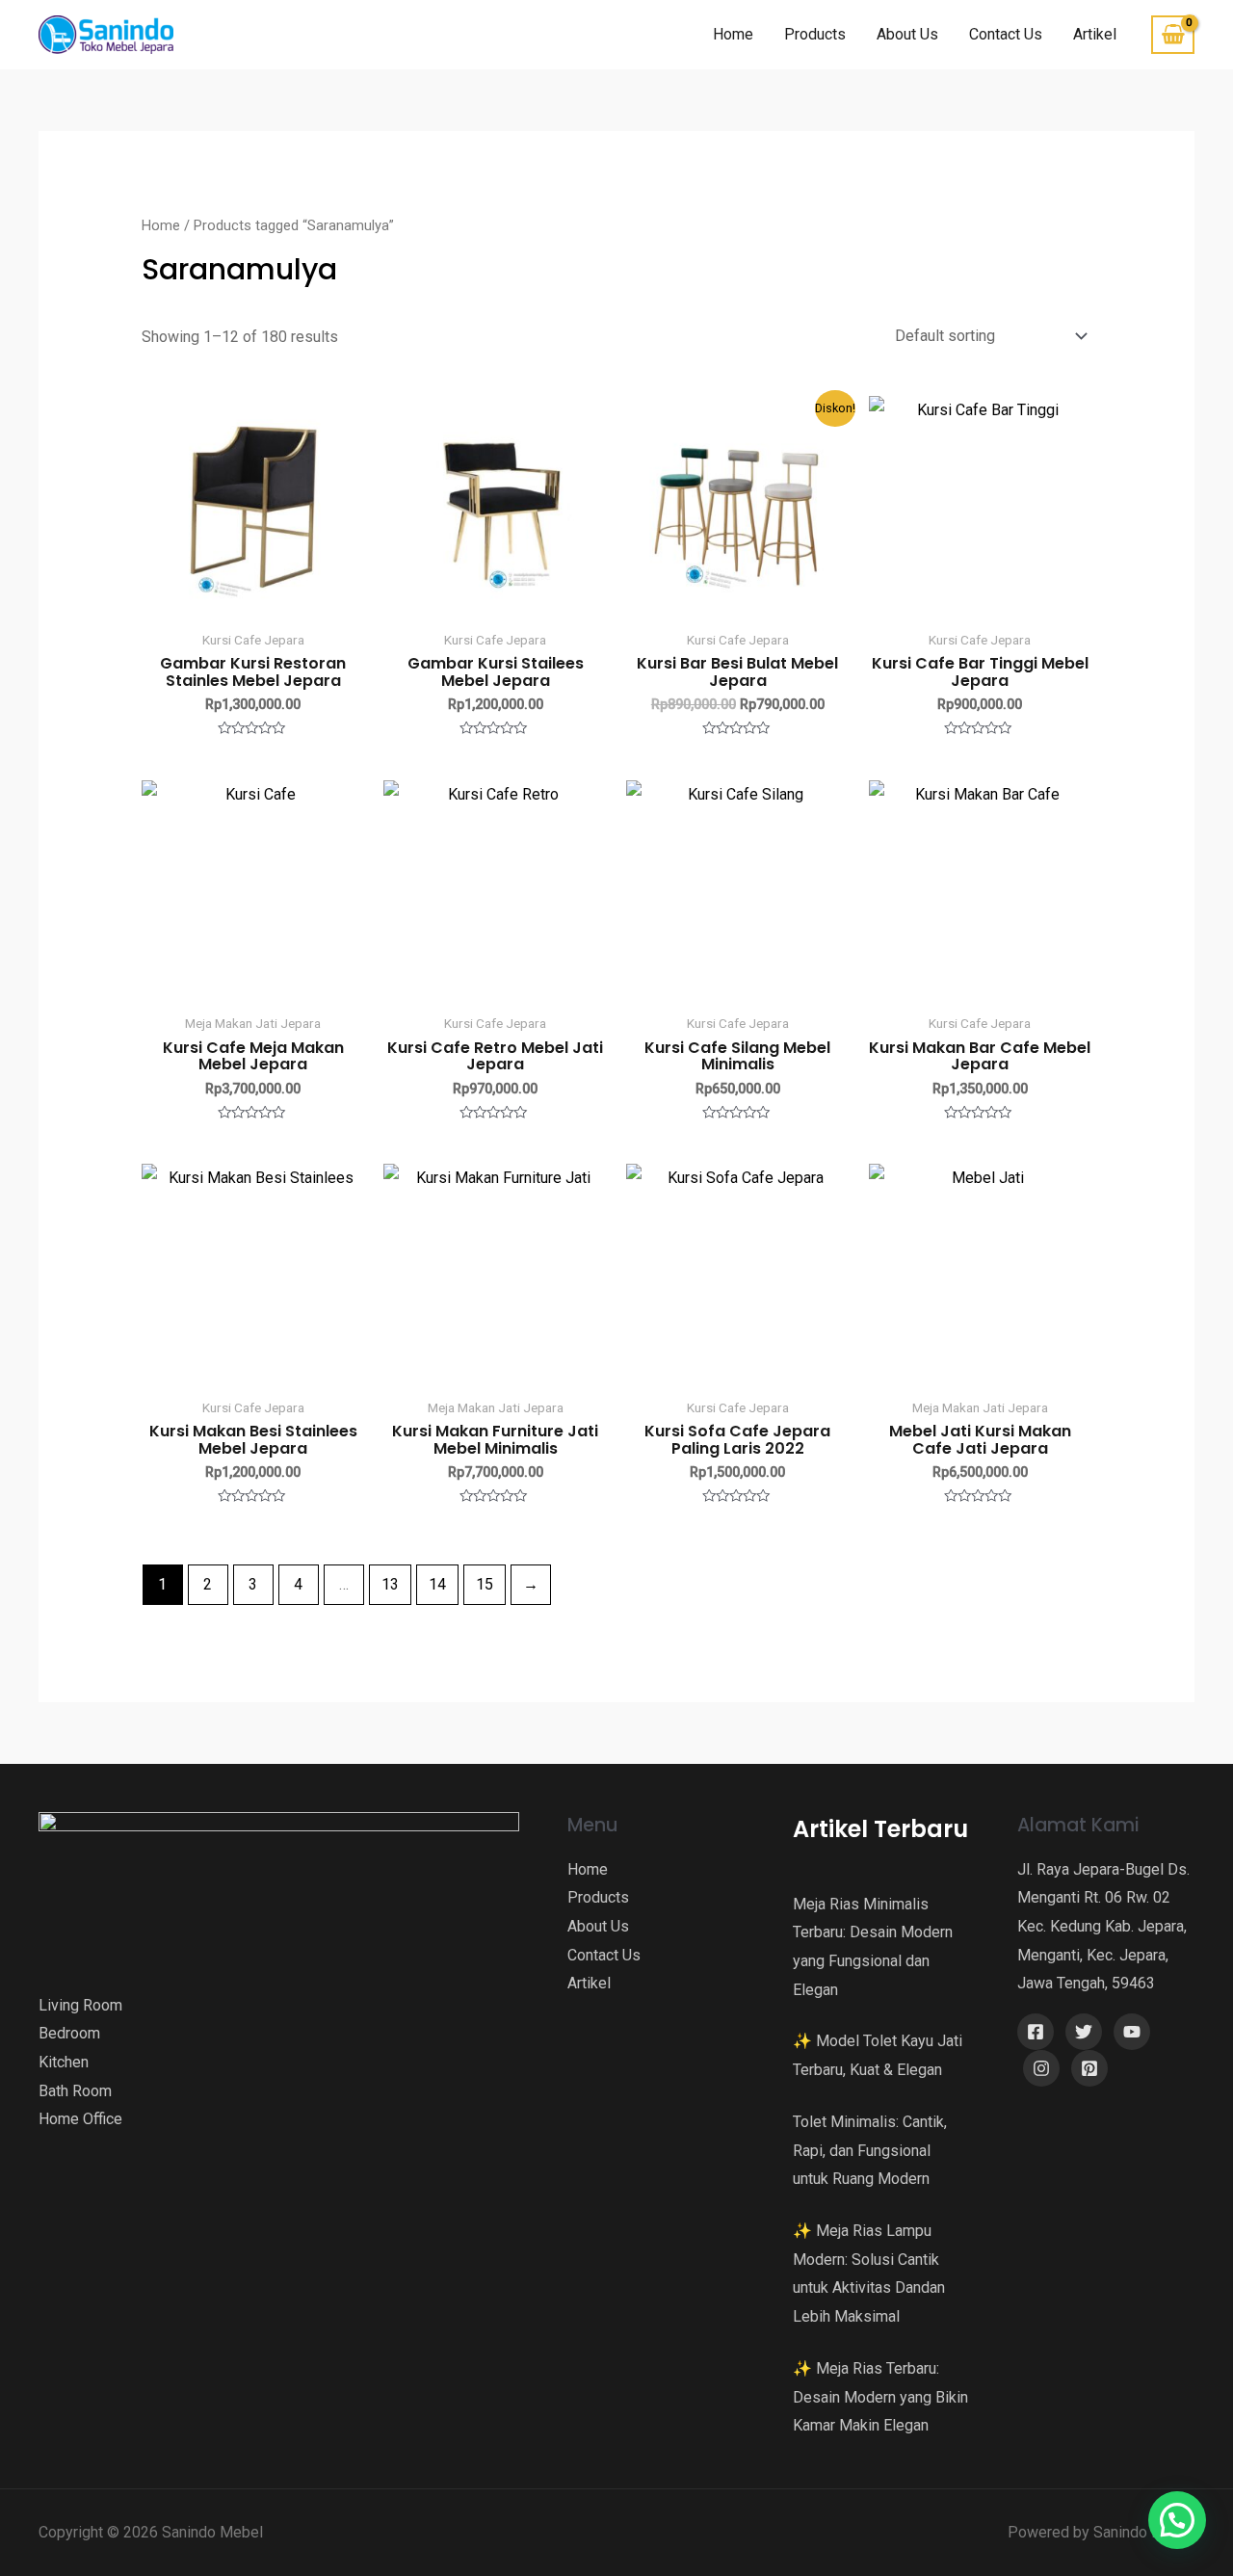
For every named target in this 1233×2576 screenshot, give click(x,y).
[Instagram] (1041, 2068)
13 (390, 1584)
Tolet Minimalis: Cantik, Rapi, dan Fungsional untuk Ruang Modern (870, 2150)
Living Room (80, 2005)
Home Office (80, 2119)
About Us (907, 34)
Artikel (1095, 34)
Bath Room (75, 2091)
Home (733, 34)
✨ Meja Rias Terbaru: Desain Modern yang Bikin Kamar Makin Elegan (880, 2397)
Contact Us (1006, 34)
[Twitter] (1084, 2032)
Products (815, 34)
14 (437, 1584)
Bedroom (69, 2033)
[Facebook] (1036, 2032)
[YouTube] (1132, 2032)
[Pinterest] (1089, 2068)
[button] (1177, 2520)
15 (485, 1584)
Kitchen (64, 2062)
